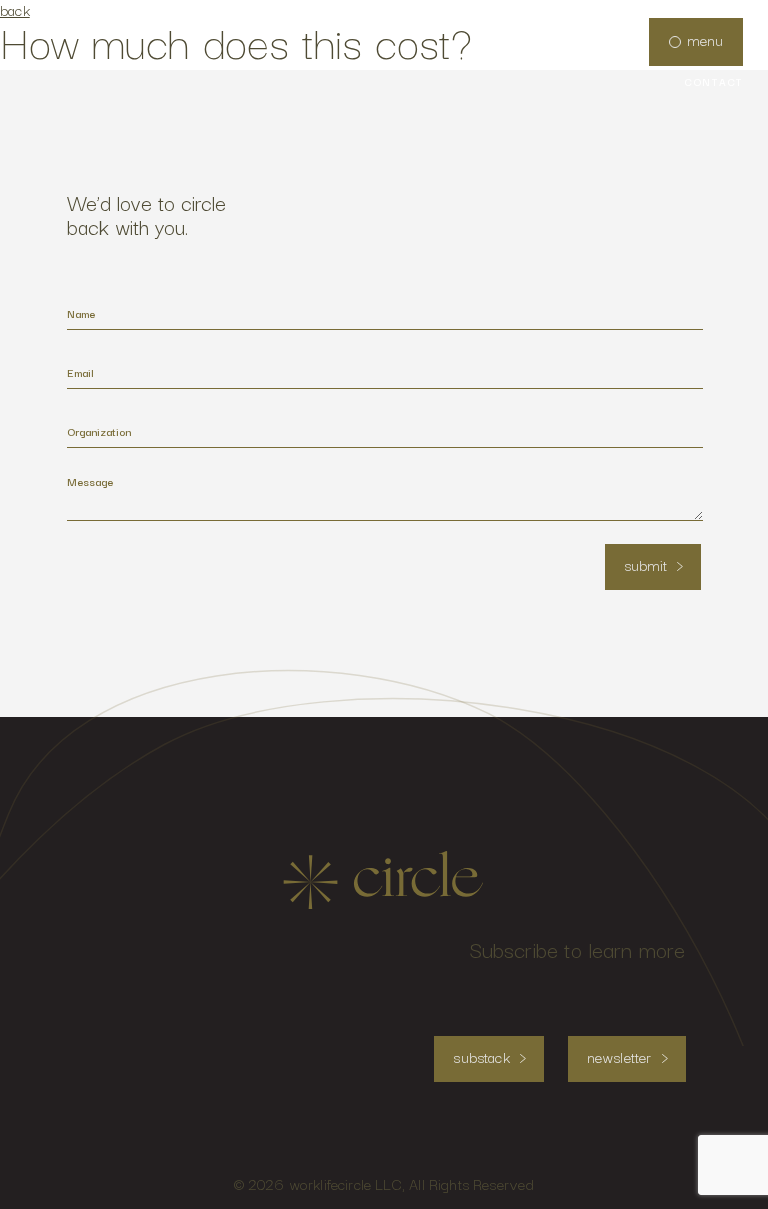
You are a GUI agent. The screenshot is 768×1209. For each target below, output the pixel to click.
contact (714, 82)
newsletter (619, 1056)
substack (481, 1056)
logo (383, 880)
